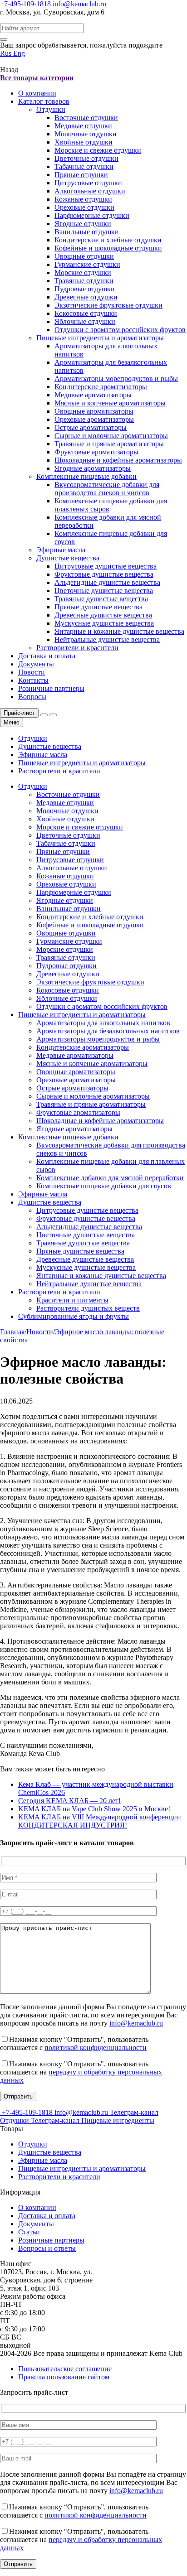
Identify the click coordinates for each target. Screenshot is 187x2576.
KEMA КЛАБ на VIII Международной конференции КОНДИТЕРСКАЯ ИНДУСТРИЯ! (100, 1821)
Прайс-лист (19, 713)
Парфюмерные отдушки (92, 215)
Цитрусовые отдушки (88, 183)
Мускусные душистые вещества (104, 623)
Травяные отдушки (84, 281)
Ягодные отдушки (83, 224)
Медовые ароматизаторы (93, 395)
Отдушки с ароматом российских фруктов (120, 330)
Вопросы (32, 697)
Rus (7, 53)
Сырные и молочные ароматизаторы (111, 436)
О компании (37, 93)
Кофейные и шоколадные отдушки (108, 248)
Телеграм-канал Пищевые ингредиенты (93, 2120)
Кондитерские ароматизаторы (101, 387)
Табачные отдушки (84, 166)
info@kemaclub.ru (79, 4)
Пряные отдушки (81, 175)
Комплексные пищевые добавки (86, 476)
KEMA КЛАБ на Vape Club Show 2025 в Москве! (94, 1809)
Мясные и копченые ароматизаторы (110, 403)
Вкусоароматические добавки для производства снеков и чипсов (107, 489)
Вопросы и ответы (47, 2248)
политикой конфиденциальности (96, 2048)
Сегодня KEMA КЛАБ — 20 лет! (69, 1801)
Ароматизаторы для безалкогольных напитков (108, 1031)
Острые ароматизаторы (91, 427)
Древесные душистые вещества (103, 615)
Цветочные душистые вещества (104, 591)
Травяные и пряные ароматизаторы (109, 444)
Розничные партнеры (51, 688)
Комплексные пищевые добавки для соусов (104, 1186)
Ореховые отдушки (84, 207)
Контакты (33, 680)
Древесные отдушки (86, 297)
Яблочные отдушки (85, 321)
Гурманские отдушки (87, 264)
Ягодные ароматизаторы (93, 468)
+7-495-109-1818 (26, 4)
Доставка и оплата (47, 656)
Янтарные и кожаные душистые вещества (119, 631)
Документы (36, 664)
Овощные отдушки (84, 256)
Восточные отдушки (86, 118)
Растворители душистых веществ (88, 1308)
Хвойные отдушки (84, 142)
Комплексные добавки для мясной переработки (110, 1178)
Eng (19, 53)
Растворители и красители (77, 648)
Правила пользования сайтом (64, 2377)
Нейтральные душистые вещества (107, 639)
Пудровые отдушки (85, 289)
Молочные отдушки (86, 134)
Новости (32, 672)
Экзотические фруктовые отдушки (108, 305)
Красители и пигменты (72, 1300)
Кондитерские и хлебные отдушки (108, 240)
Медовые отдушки (83, 126)
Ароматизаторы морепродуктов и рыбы (116, 379)
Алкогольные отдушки (90, 191)
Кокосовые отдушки (86, 313)
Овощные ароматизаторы (94, 411)
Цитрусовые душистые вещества (106, 566)
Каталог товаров (44, 101)
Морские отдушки (83, 273)
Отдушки (51, 109)
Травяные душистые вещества (101, 599)
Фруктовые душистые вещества (104, 574)
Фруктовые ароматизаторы (96, 452)
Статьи (29, 2232)
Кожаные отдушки (83, 199)
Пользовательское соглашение (65, 2369)
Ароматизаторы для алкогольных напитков (103, 1023)
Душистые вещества (68, 558)
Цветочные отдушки (86, 158)
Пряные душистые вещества (98, 607)
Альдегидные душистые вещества (107, 582)
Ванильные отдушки (87, 232)
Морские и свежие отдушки (98, 150)
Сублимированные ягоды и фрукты (74, 1316)
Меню (12, 722)
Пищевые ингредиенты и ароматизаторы (100, 338)
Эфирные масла (61, 550)
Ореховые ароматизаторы (94, 419)
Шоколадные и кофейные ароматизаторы (118, 460)
